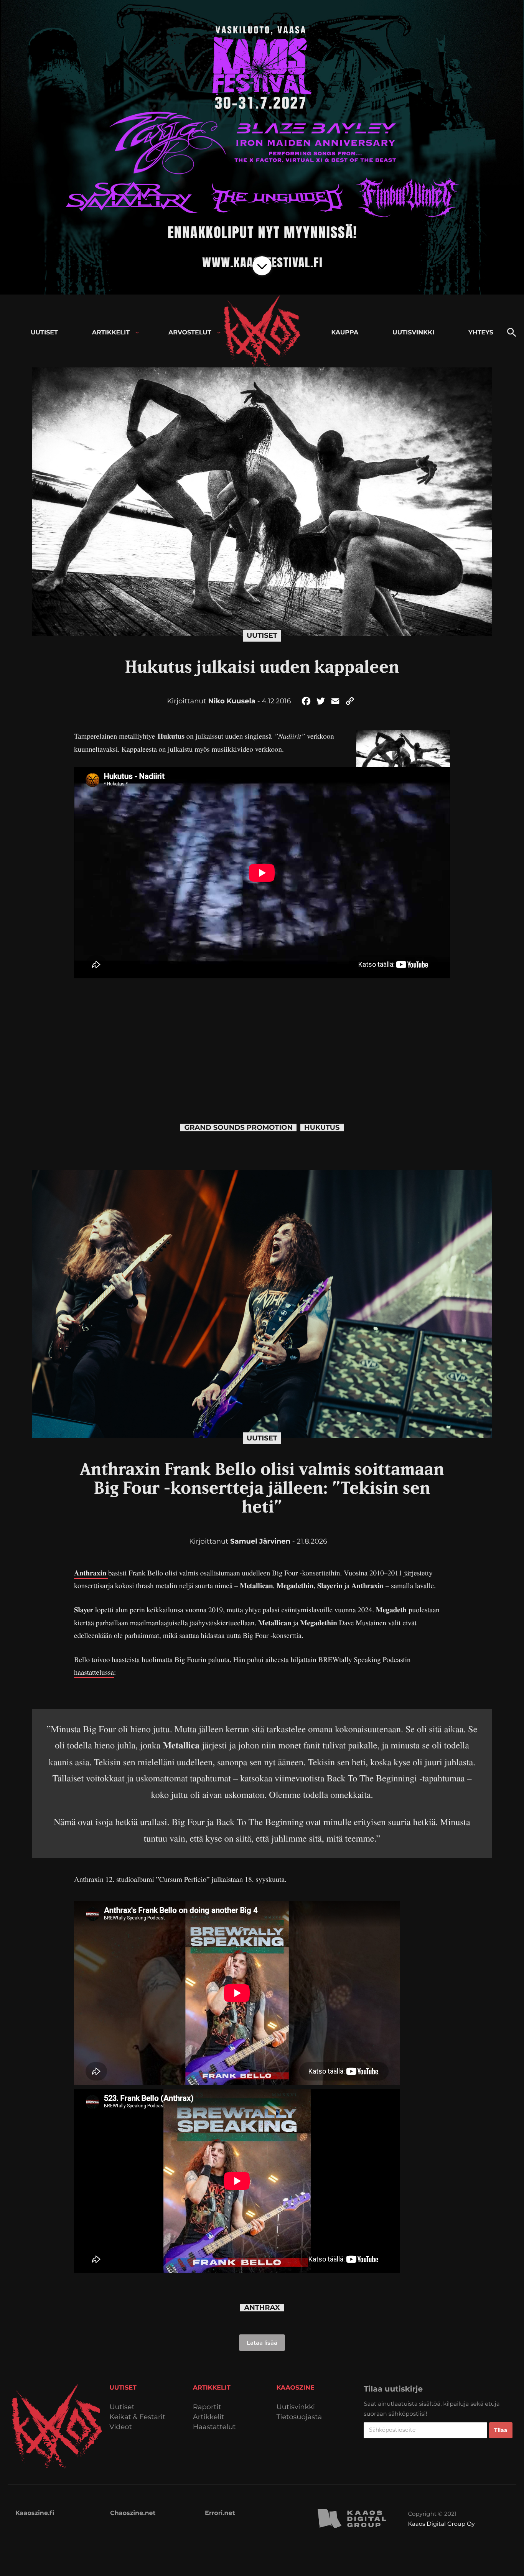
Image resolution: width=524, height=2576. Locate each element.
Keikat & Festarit (137, 2417)
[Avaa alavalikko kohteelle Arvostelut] (219, 333)
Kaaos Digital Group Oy (442, 2524)
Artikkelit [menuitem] (111, 333)
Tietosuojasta (299, 2417)
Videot (121, 2427)
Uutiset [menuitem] (44, 333)
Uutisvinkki (296, 2407)
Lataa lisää (262, 2343)
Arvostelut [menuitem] (190, 333)
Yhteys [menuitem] (481, 333)
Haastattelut (214, 2427)
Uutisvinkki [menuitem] (413, 333)
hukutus (322, 1128)
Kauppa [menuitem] (345, 333)
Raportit (207, 2407)
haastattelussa (94, 1672)
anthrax (262, 2308)
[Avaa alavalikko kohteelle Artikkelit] (137, 333)
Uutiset (262, 635)
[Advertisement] (262, 1043)
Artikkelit (209, 2417)
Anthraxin (91, 1573)
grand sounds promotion (238, 1128)
